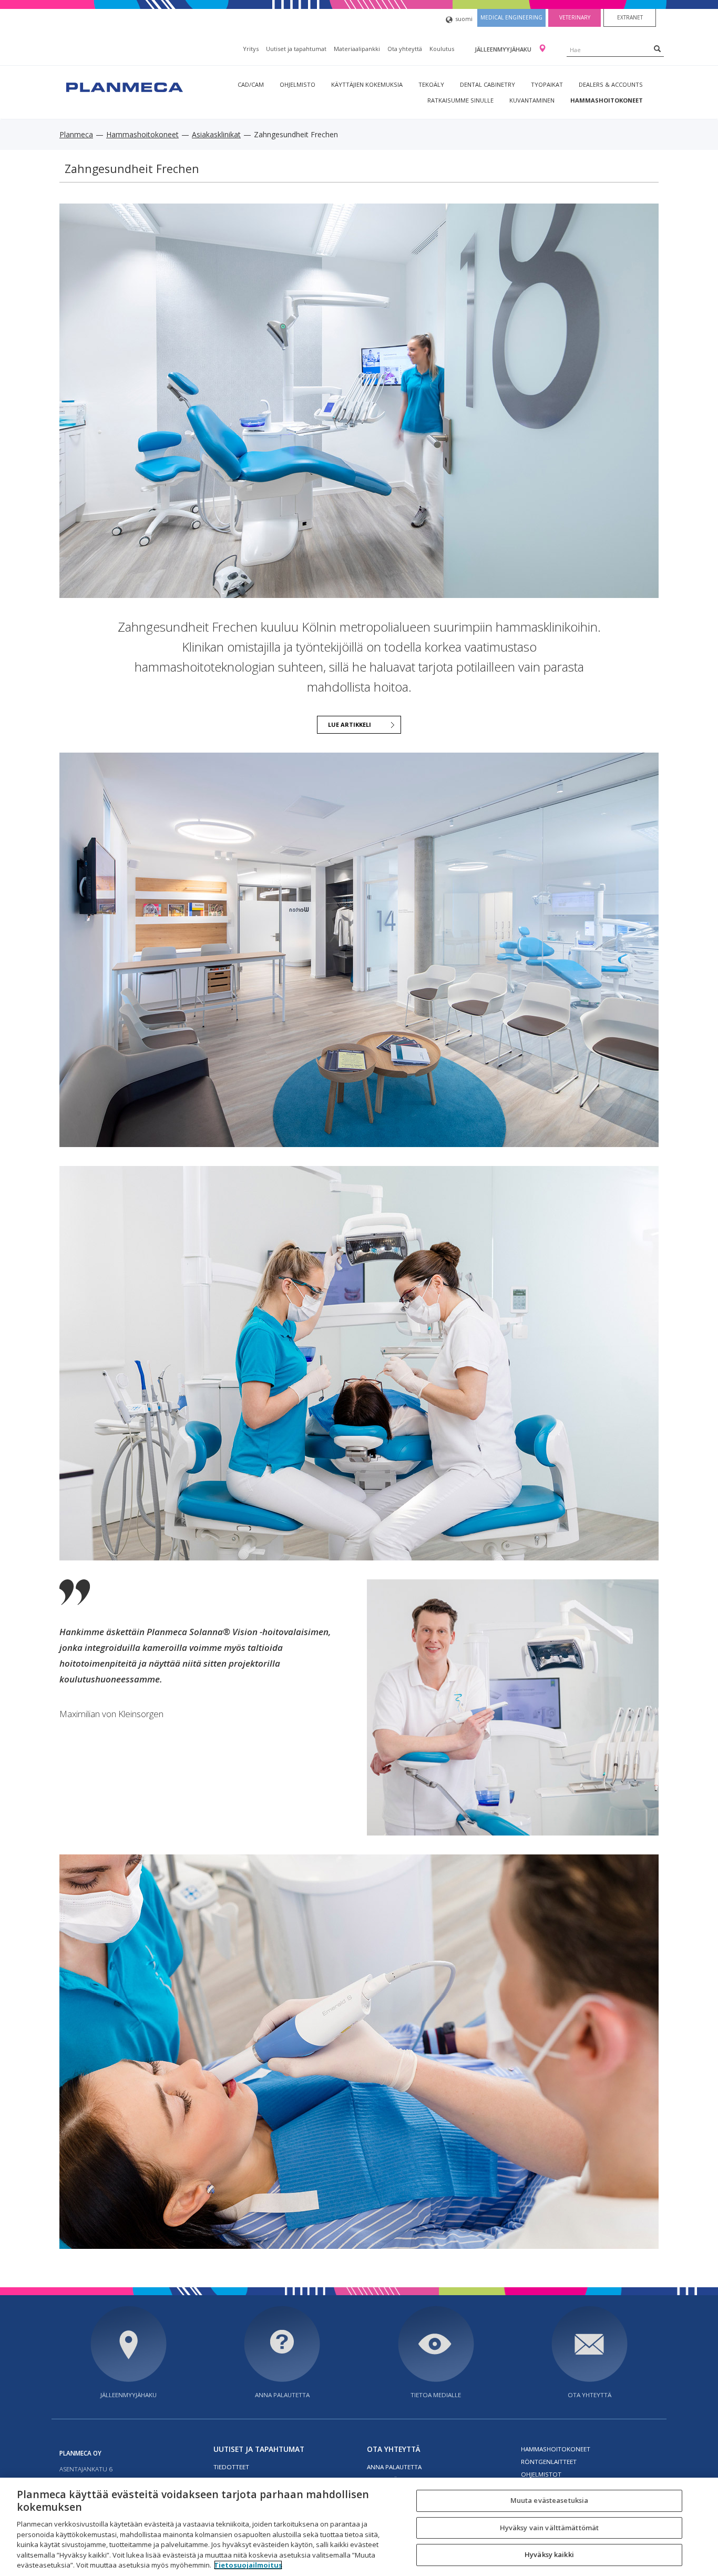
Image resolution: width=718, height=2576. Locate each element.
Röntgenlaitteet (549, 2462)
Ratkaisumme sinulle (460, 100)
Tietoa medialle (436, 2395)
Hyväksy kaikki (549, 2555)
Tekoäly (431, 84)
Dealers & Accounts (611, 84)
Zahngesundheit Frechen (132, 169)
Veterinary (575, 17)
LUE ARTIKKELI (350, 724)
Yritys (251, 49)
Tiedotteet (231, 2467)
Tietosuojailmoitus (248, 2565)
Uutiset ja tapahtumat (296, 49)
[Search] (657, 48)
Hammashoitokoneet (607, 100)
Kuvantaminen (532, 100)
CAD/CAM (251, 84)
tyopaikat (547, 84)
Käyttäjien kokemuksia (367, 84)
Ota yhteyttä (405, 49)
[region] (359, 2527)
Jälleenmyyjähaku (504, 49)
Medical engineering (511, 17)
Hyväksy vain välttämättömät (550, 2528)
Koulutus (442, 49)
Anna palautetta (282, 2395)
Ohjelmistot (541, 2474)
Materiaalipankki (357, 49)
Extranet (630, 17)
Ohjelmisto (298, 84)
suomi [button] (464, 19)
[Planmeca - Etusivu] (124, 86)
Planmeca (76, 134)
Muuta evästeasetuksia (550, 2500)
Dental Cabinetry (488, 84)
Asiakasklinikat (216, 134)
